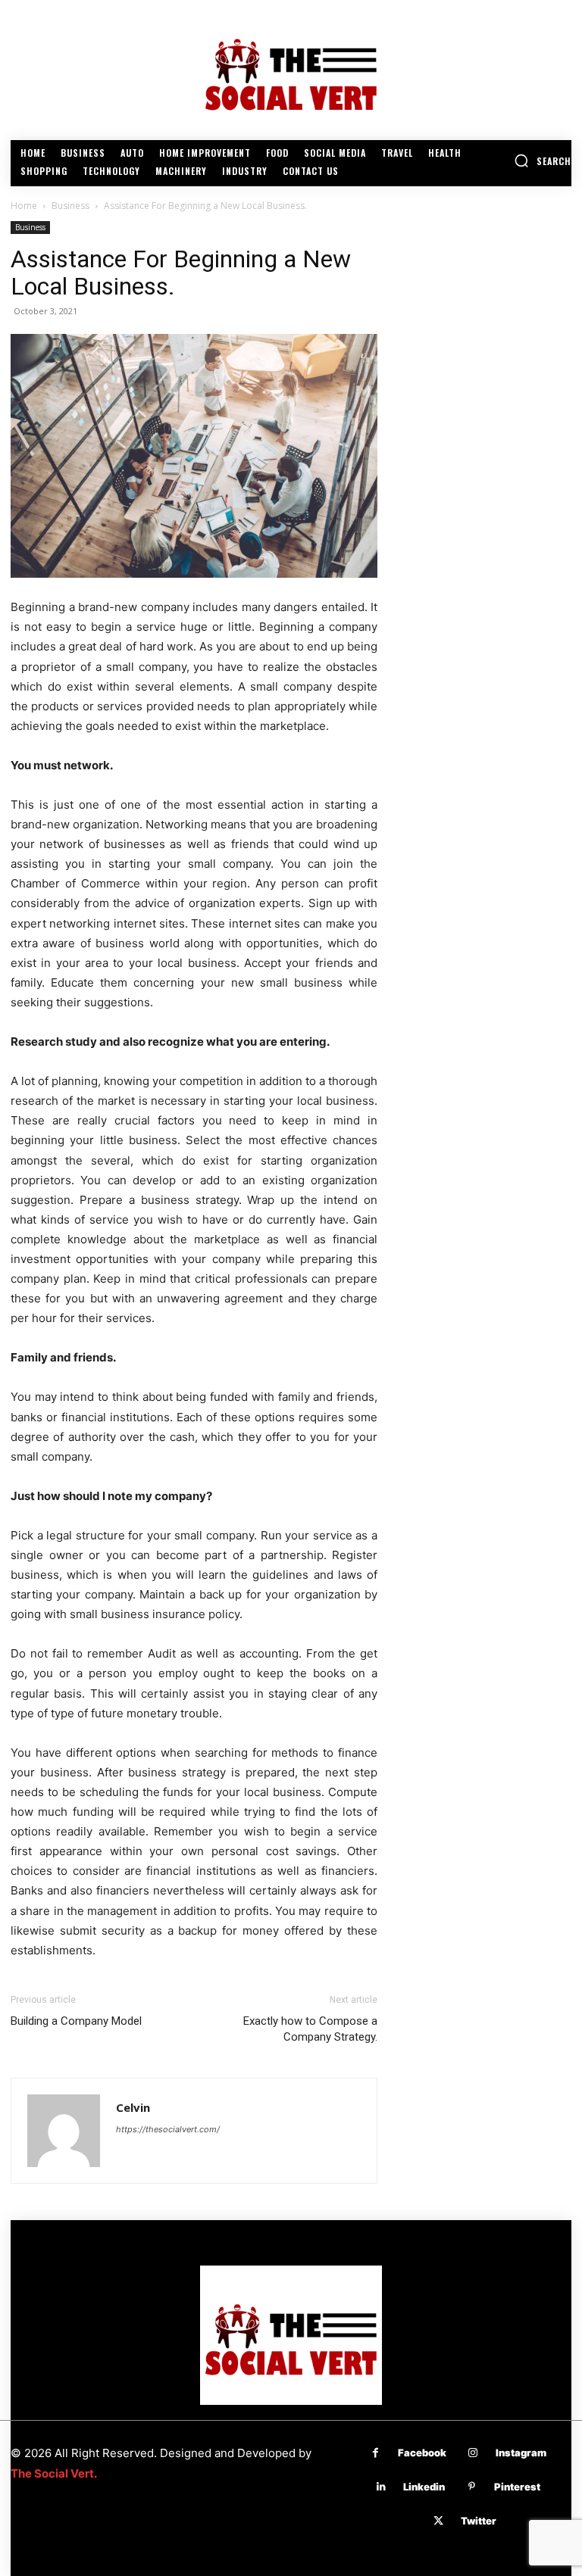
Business (70, 206)
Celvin (133, 2107)
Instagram (521, 2453)
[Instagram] (473, 2453)
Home (24, 206)
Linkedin (424, 2487)
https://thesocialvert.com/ (168, 2129)
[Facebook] (375, 2453)
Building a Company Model (76, 2021)
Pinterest (517, 2487)
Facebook (422, 2453)
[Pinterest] (472, 2487)
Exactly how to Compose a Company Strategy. (310, 2029)
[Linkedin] (381, 2487)
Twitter (479, 2521)
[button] (543, 161)
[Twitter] (438, 2521)
